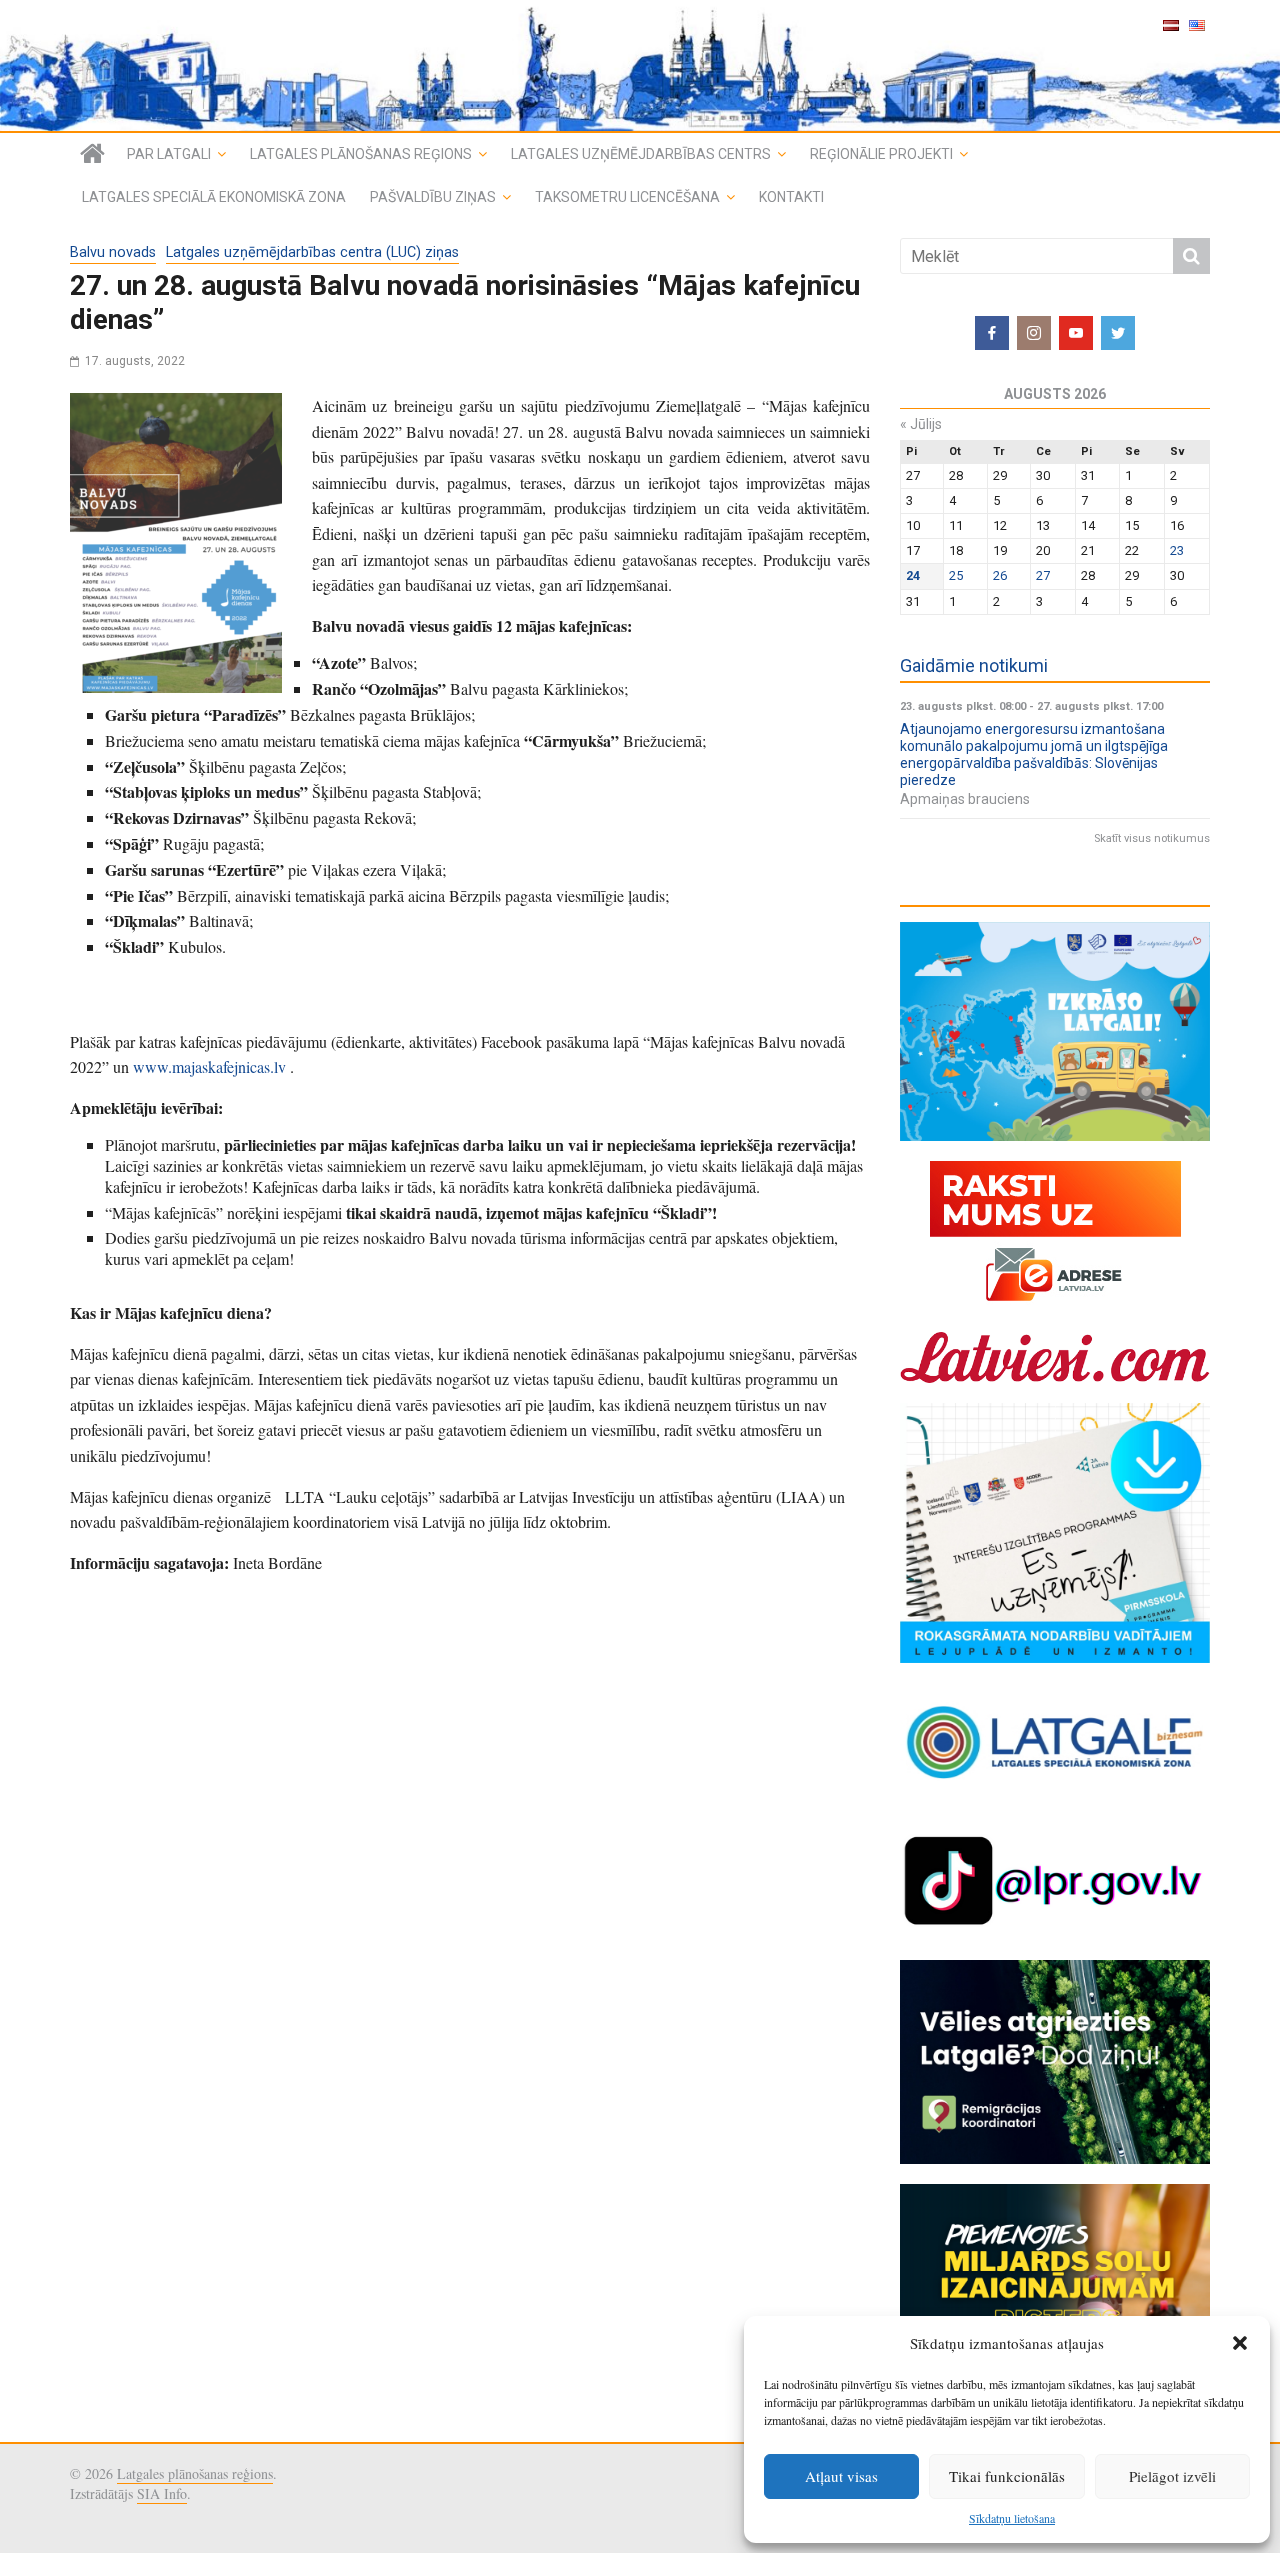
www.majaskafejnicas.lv (209, 1066)
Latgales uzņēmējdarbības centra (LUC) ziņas (312, 252)
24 (913, 575)
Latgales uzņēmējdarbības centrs (641, 154)
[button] (1240, 2343)
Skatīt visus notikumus (1152, 838)
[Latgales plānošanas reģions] (640, 65)
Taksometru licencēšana (627, 197)
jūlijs (921, 424)
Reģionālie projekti (881, 154)
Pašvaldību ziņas (433, 197)
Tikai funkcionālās (1007, 2476)
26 (1000, 575)
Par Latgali (169, 154)
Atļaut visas (841, 2476)
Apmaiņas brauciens (965, 799)
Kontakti (791, 197)
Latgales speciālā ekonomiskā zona (214, 197)
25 (956, 575)
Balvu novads (113, 252)
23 (1177, 550)
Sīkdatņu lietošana (1012, 2518)
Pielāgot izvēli (1172, 2476)
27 (1043, 575)
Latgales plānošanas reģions (361, 154)
